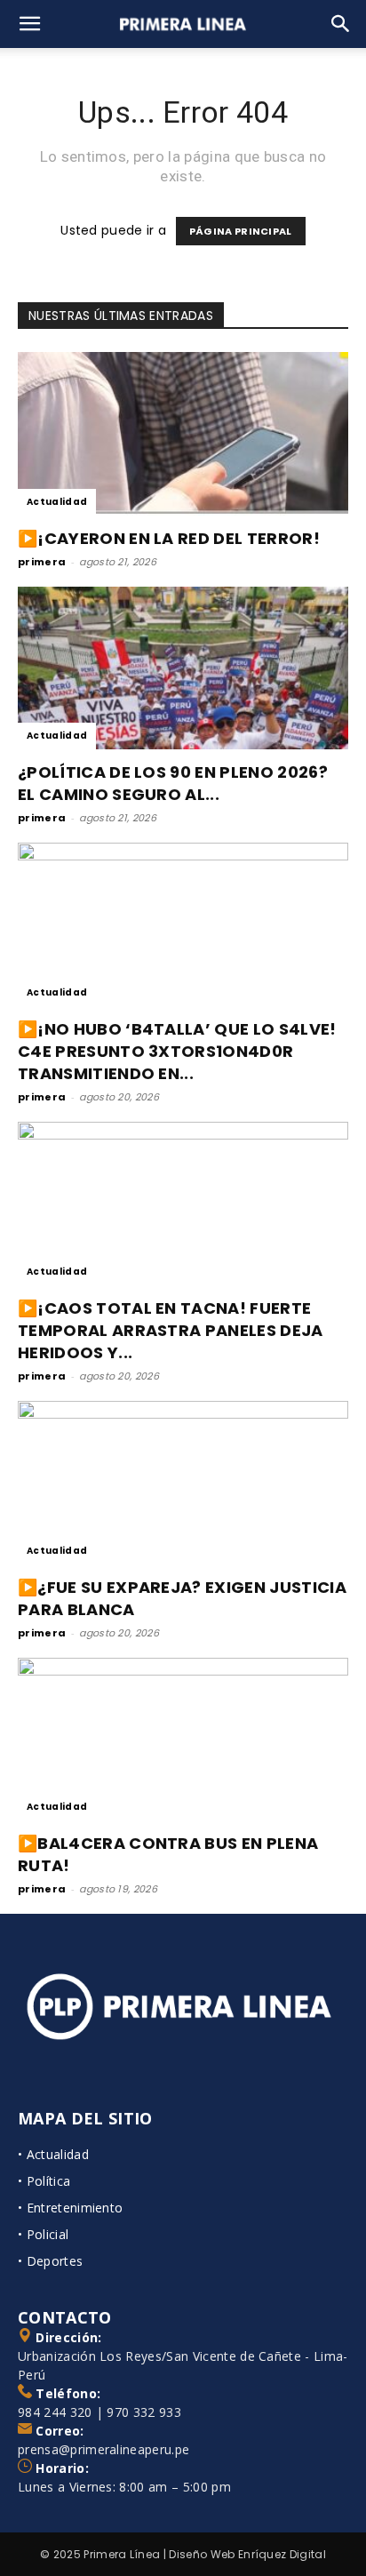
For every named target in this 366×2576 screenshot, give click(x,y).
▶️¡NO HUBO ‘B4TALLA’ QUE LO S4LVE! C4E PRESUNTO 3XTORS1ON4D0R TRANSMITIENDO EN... (177, 1051)
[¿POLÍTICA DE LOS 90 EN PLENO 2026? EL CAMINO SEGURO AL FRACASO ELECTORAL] (183, 668)
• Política (44, 2181)
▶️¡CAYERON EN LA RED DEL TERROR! (169, 538)
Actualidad (57, 502)
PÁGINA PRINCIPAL (241, 231)
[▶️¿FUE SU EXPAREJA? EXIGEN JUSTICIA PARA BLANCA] (183, 1483)
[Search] (341, 24)
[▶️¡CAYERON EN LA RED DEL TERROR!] (183, 434)
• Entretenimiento (70, 2208)
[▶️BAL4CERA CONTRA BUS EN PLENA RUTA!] (183, 1740)
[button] (30, 24)
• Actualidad (53, 2154)
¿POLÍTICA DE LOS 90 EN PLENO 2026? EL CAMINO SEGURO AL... (173, 783)
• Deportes (50, 2261)
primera (42, 562)
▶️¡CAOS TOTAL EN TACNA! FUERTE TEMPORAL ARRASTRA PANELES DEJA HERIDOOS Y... (171, 1330)
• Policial (43, 2234)
